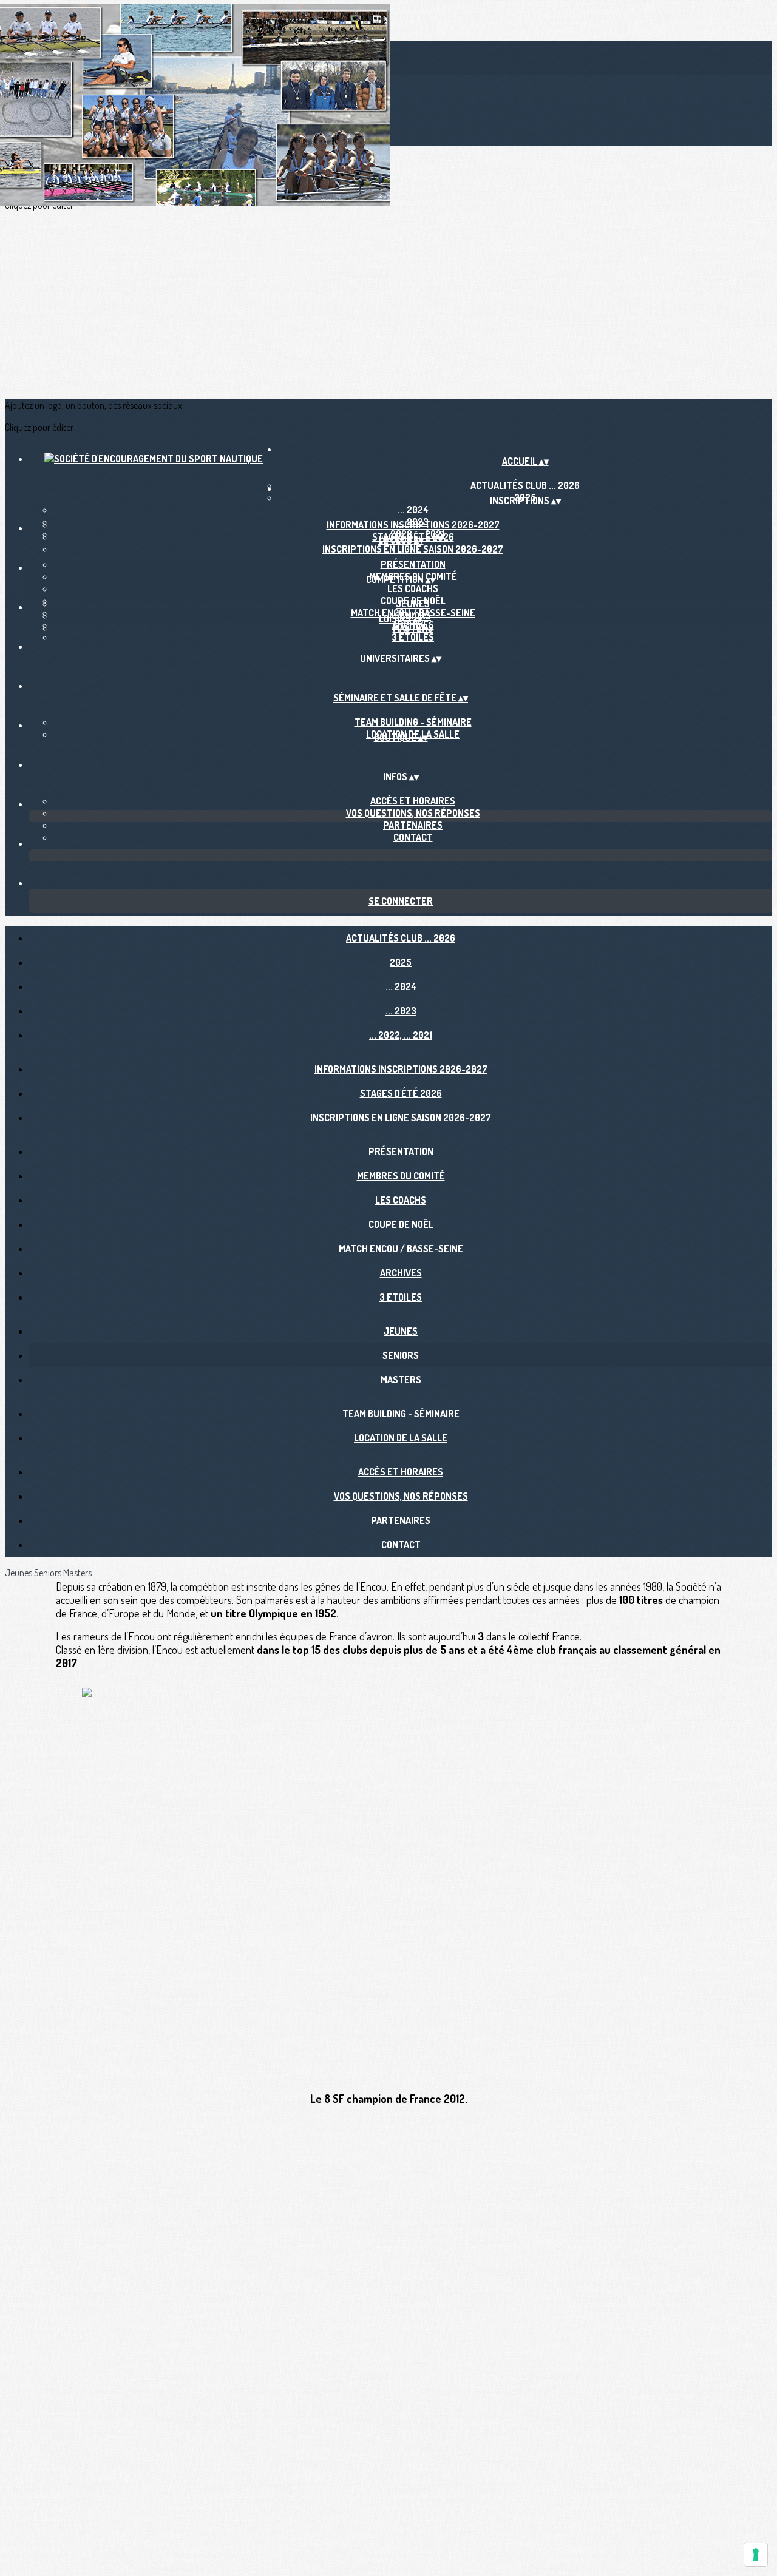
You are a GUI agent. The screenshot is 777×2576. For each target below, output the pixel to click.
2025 (401, 962)
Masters (413, 628)
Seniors (401, 1355)
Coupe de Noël (401, 1224)
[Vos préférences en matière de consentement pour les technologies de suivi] (756, 2555)
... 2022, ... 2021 (401, 1035)
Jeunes (413, 604)
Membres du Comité (401, 1176)
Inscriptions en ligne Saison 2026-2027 (413, 549)
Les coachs (413, 588)
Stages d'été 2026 (401, 1093)
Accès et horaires (413, 801)
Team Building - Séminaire (413, 722)
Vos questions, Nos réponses (413, 813)
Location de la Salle (401, 1438)
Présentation (413, 564)
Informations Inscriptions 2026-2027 (413, 525)
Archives (401, 1273)
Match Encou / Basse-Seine (401, 1249)
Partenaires (413, 825)
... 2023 (401, 1011)
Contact (413, 837)
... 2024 (413, 510)
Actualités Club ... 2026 (401, 938)
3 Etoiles (413, 637)
